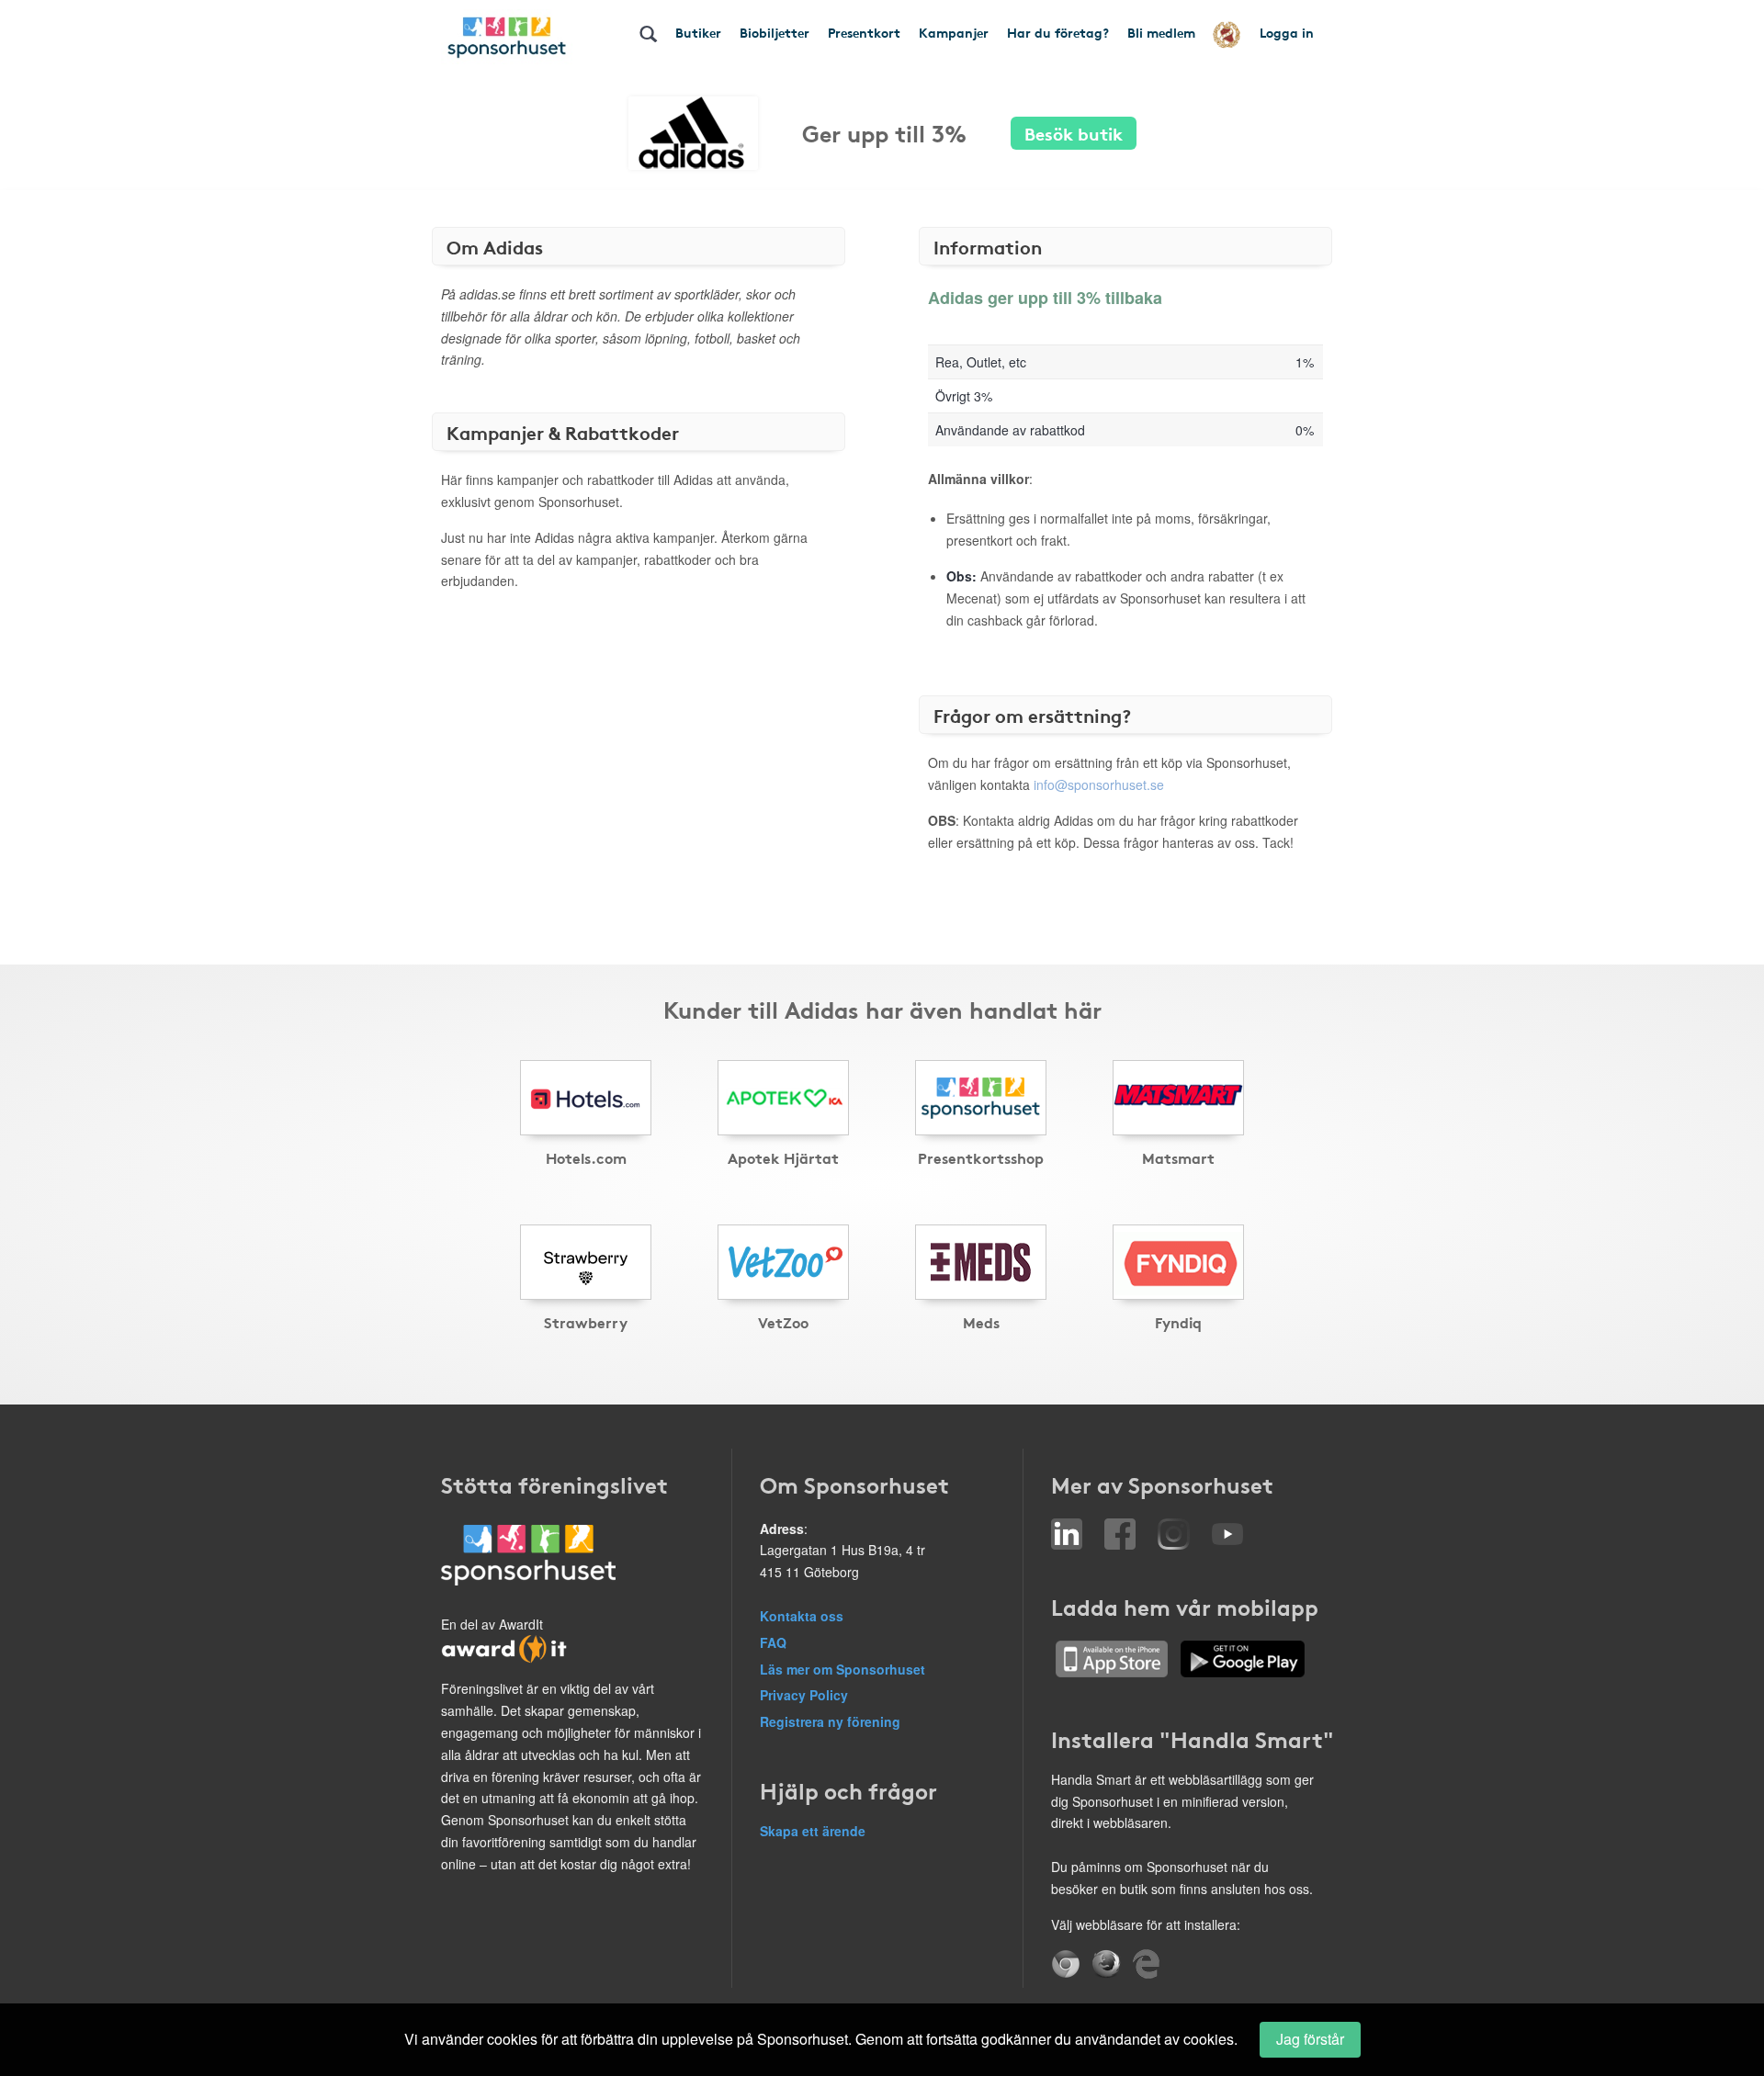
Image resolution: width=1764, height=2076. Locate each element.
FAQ (773, 1642)
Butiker (698, 32)
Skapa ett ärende (813, 1831)
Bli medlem (1161, 32)
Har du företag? (1058, 32)
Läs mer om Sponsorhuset (842, 1669)
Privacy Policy (804, 1695)
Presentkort (864, 32)
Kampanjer (954, 32)
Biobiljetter (775, 32)
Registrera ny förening (830, 1721)
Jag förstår (1310, 2039)
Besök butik (1074, 133)
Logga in (1287, 32)
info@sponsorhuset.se (1099, 784)
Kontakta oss (802, 1616)
